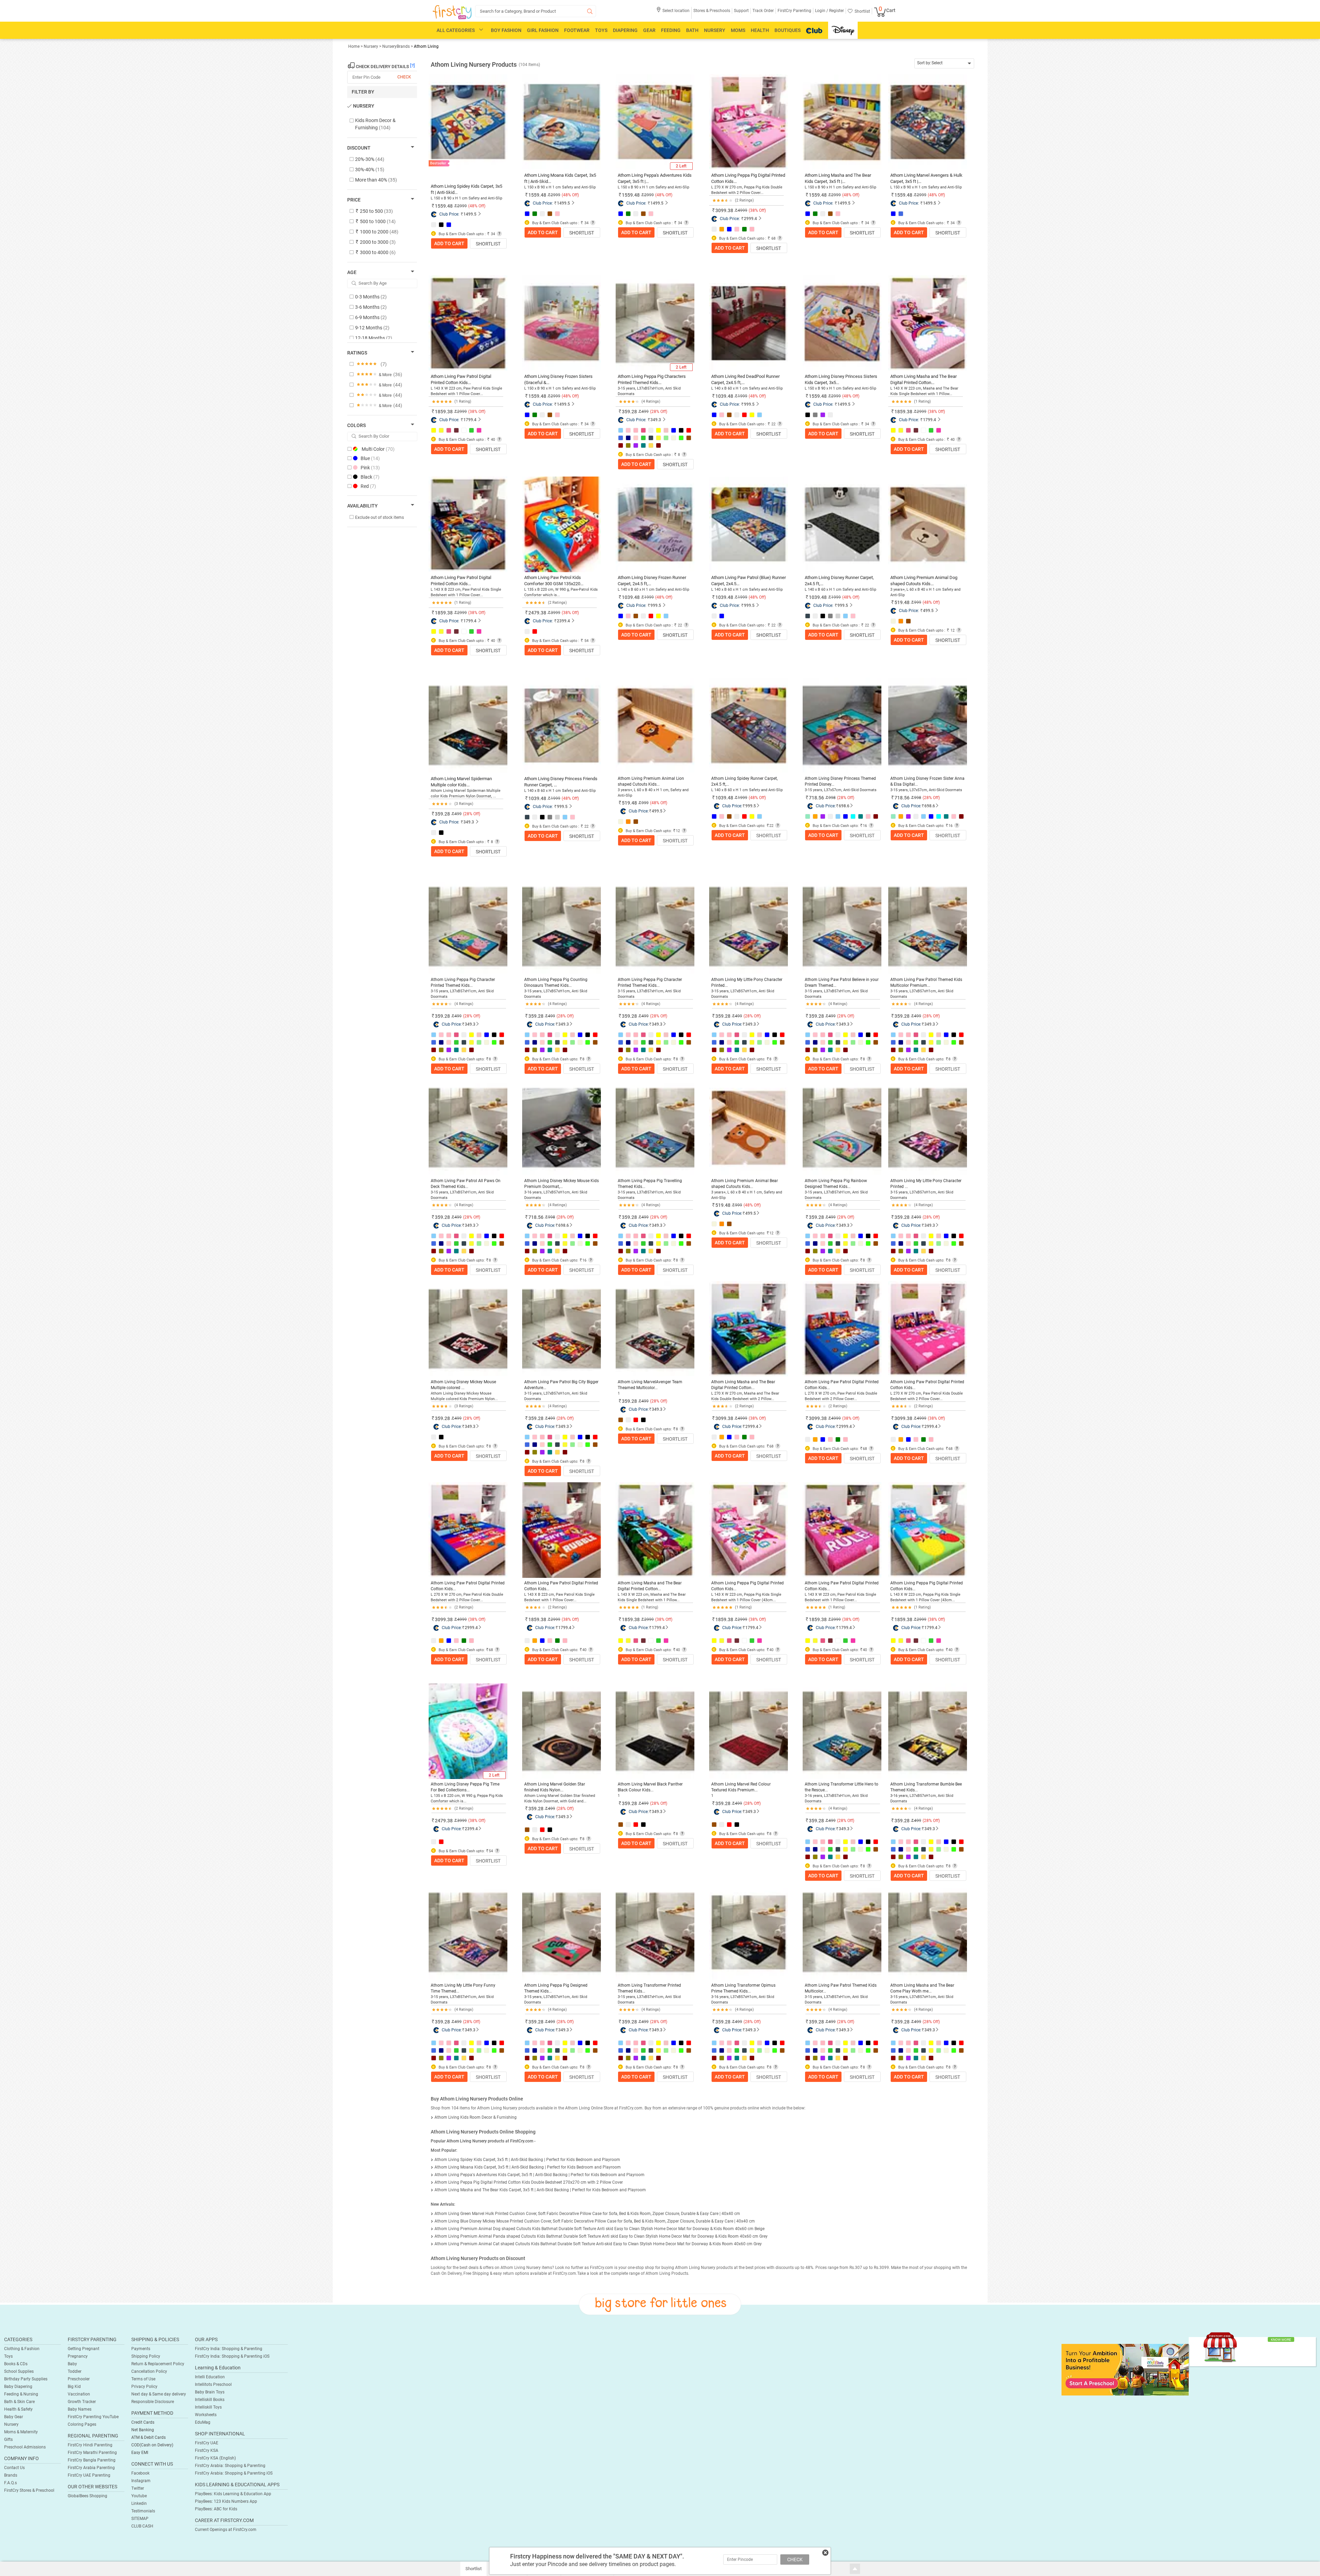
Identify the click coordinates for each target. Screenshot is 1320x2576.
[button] (673, 13)
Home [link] (354, 46)
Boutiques (788, 30)
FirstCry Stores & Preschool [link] (29, 2490)
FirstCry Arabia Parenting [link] (91, 2468)
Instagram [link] (141, 2481)
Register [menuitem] (836, 11)
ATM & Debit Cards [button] (148, 2437)
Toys (601, 30)
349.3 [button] (656, 420)
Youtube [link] (139, 2496)
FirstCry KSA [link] (207, 2451)
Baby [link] (72, 2364)
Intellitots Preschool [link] (213, 2384)
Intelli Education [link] (210, 2377)
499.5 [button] (928, 611)
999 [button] (645, 803)
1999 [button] (742, 798)
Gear (649, 30)
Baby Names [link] (80, 2409)
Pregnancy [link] (78, 2356)
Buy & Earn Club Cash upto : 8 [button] (652, 455)
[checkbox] (379, 124)
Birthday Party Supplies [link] (26, 2379)
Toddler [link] (75, 2371)
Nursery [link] (371, 46)
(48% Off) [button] (477, 206)
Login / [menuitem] (822, 11)
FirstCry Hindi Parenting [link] (90, 2445)
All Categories (456, 30)
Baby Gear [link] (14, 2417)
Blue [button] (370, 458)
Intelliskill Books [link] (210, 2400)
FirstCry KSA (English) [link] (215, 2458)
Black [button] (370, 477)
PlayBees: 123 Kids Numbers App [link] (226, 2501)
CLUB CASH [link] (142, 2526)
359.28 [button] (629, 412)
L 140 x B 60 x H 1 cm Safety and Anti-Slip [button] (747, 388)
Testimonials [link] (143, 2511)
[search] (536, 11)
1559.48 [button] (444, 206)
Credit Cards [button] (143, 2422)
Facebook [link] (140, 2473)
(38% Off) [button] (757, 210)
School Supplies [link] (19, 2371)
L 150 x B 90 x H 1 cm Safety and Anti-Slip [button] (466, 198)
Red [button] (368, 486)
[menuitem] (452, 12)
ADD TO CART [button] (449, 243)
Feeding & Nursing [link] (21, 2394)
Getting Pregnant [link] (84, 2349)
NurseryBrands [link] (396, 46)
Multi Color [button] (378, 449)
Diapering (625, 30)
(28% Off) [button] (659, 412)
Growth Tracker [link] (82, 2402)
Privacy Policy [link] (144, 2387)
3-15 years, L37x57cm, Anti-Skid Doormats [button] (841, 790)
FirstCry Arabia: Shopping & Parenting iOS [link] (234, 2473)
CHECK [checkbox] (404, 77)
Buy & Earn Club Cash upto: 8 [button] (464, 1059)
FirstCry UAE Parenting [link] (89, 2475)
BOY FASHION (506, 30)
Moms (738, 30)
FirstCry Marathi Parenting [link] (92, 2453)
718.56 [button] (816, 798)
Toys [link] (8, 2356)
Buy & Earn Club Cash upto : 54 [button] (560, 641)
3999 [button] (462, 1821)
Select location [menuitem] (676, 11)
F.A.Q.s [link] (10, 2483)
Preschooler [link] (79, 2379)
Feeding (671, 30)
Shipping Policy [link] (146, 2356)
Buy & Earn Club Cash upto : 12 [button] (926, 630)
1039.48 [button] (724, 396)
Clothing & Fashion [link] (22, 2349)
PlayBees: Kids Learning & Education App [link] (233, 2494)
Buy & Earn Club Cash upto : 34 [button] (466, 234)
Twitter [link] (138, 2488)
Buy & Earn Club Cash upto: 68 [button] (746, 1446)
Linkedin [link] (139, 2503)
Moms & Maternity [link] (21, 2432)
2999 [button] (555, 1619)
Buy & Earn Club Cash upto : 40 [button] (466, 440)
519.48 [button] (902, 602)
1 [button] (619, 1393)
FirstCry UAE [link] (207, 2443)
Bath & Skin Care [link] (19, 2402)
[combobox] (944, 63)
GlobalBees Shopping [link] (87, 2496)
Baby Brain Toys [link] (210, 2392)
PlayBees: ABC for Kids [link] (216, 2509)
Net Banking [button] (143, 2430)
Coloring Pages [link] (82, 2424)
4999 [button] (742, 1418)
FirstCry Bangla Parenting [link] (92, 2460)
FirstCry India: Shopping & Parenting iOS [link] (232, 2356)
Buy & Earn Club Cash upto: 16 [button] (839, 826)
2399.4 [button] (563, 621)
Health (760, 30)
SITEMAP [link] (140, 2519)
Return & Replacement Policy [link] (158, 2364)
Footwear (577, 30)
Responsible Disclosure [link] (153, 2402)
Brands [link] (11, 2475)
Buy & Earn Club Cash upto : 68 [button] (747, 238)
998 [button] (832, 798)
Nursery (715, 30)
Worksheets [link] (206, 2415)
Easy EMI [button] (140, 2453)
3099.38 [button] (724, 210)
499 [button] (458, 1016)
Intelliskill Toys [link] (208, 2407)
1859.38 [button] (444, 412)
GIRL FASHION (543, 30)
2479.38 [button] (537, 613)
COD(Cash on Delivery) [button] (152, 2445)
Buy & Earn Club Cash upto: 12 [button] (652, 831)
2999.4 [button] (750, 219)
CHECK (795, 2559)
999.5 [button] (749, 404)
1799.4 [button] (470, 420)
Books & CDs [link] (16, 2364)
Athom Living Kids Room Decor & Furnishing (476, 2117)
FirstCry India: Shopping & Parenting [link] (229, 2349)
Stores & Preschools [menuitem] (712, 11)
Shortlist (488, 244)
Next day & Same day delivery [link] (159, 2394)
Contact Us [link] (14, 2468)
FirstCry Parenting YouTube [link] (93, 2417)
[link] (1125, 2369)
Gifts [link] (8, 2439)
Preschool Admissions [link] (25, 2447)
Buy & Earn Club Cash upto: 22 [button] (746, 826)
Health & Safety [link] (18, 2409)
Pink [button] (370, 468)
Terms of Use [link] (143, 2379)
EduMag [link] (203, 2422)
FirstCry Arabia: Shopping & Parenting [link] (230, 2466)
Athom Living (426, 46)
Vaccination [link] (79, 2394)
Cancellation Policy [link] (149, 2371)
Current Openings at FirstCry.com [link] (226, 2530)
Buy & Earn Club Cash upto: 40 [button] (559, 1650)
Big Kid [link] (74, 2387)
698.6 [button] (844, 806)
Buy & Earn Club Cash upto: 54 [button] (465, 1851)
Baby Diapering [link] (18, 2387)
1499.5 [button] (470, 214)
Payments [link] (141, 2349)
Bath (692, 30)
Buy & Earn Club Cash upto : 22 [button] (747, 424)
